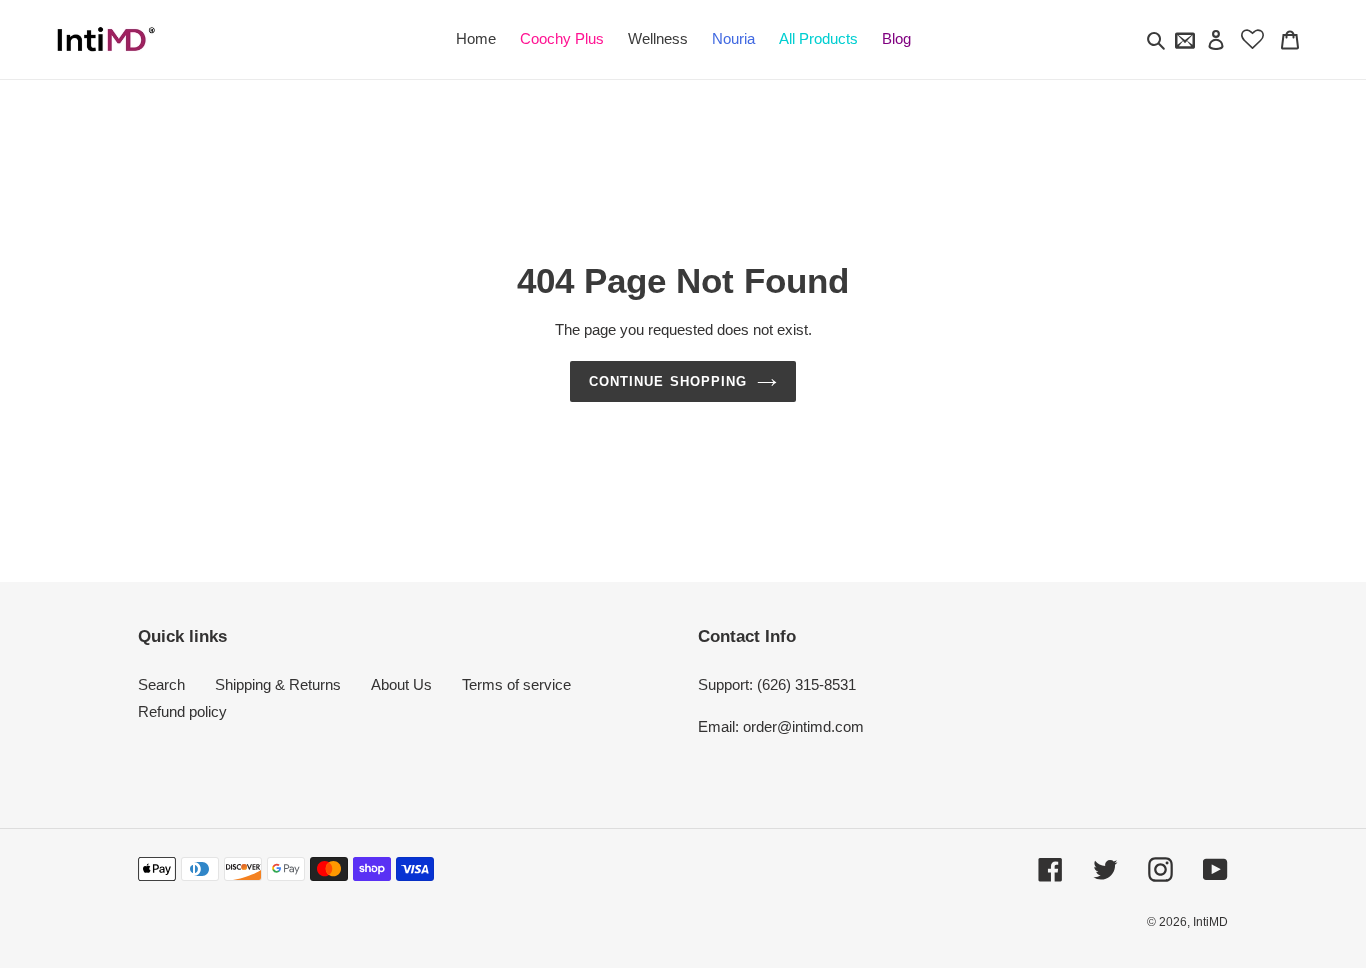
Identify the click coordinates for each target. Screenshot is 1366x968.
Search (161, 684)
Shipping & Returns (278, 684)
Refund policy (182, 711)
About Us (401, 684)
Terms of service (516, 684)
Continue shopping (668, 381)
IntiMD (1210, 922)
